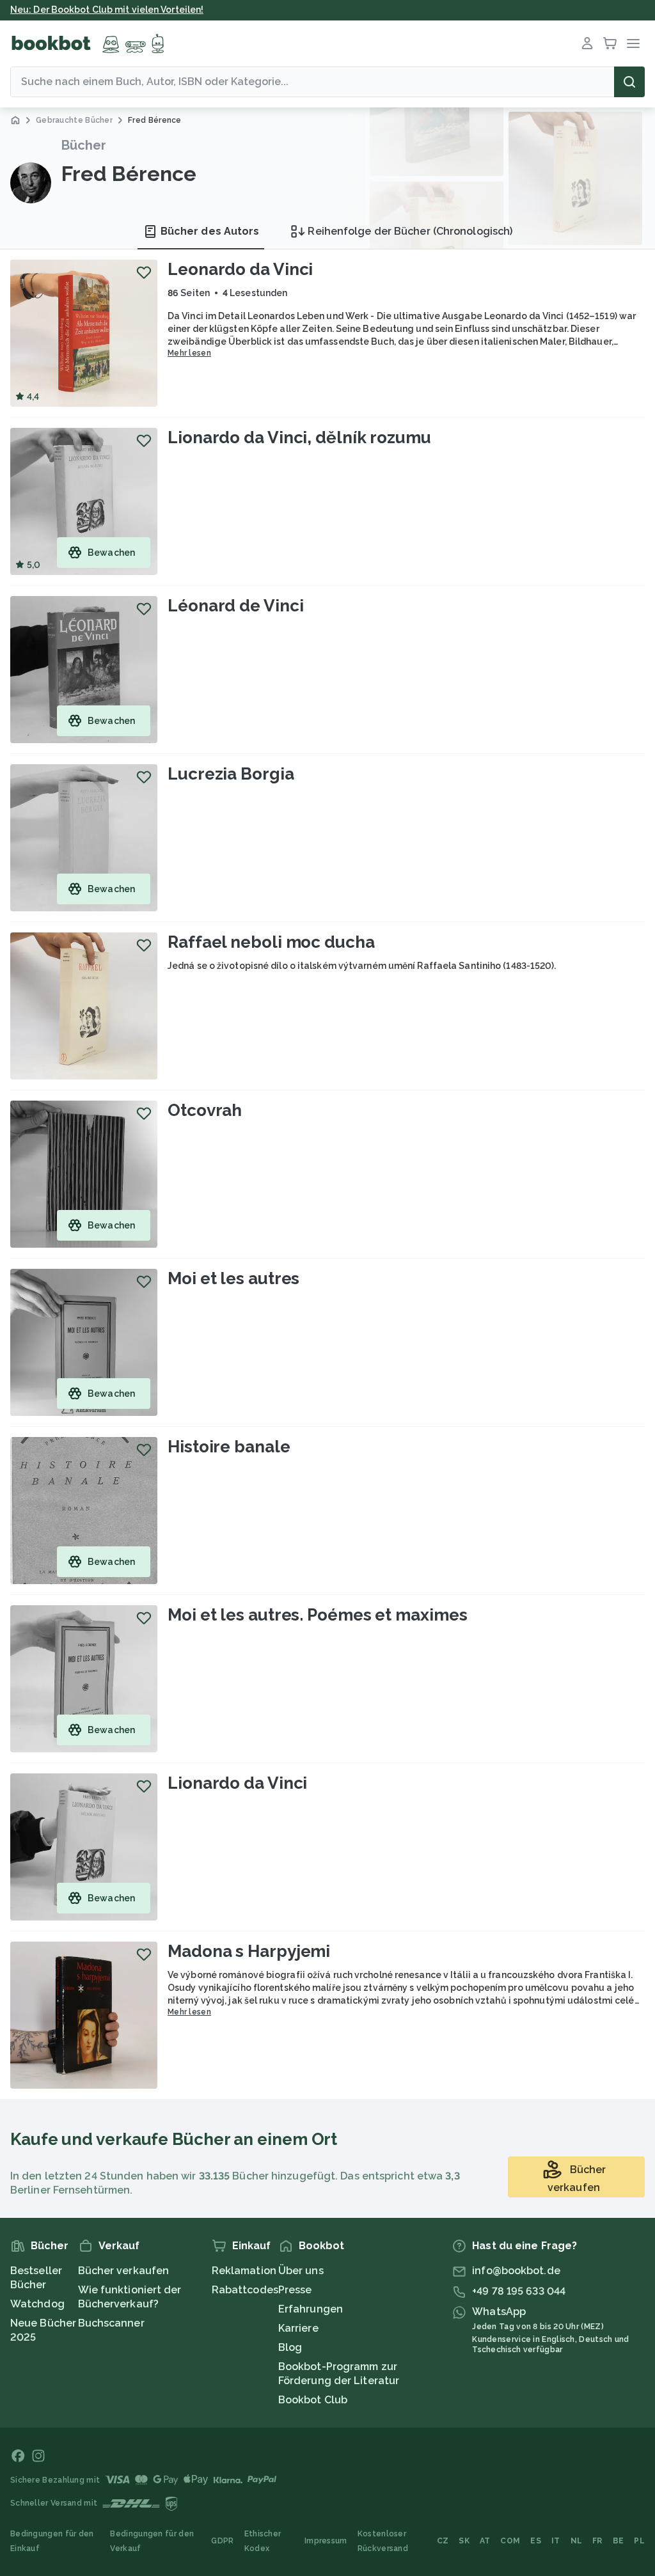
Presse (295, 2290)
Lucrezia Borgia (231, 774)
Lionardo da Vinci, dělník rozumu (299, 437)
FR (597, 2541)
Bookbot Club (313, 2400)
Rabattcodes (245, 2290)
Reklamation (244, 2271)
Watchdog (37, 2304)
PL (639, 2541)
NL (577, 2541)
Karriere (298, 2328)
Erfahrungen (311, 2309)
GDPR (222, 2541)
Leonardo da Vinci (240, 269)
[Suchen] (629, 82)
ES (536, 2541)
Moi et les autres (233, 1278)
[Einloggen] (587, 43)
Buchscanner (111, 2323)
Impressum (326, 2541)
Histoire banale (229, 1447)
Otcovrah (205, 1110)
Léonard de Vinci (235, 606)
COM (510, 2541)
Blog (290, 2347)
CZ (443, 2541)
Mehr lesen (189, 353)
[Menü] (633, 43)
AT (485, 2541)
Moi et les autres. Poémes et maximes (317, 1615)
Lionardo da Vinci (237, 1783)
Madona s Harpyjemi (249, 1951)
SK (464, 2541)
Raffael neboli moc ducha (271, 942)
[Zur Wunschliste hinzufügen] (144, 272)
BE (619, 2541)
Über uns (301, 2271)
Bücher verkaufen (124, 2271)
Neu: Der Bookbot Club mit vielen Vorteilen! (107, 10)
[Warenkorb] (610, 43)
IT (556, 2541)
